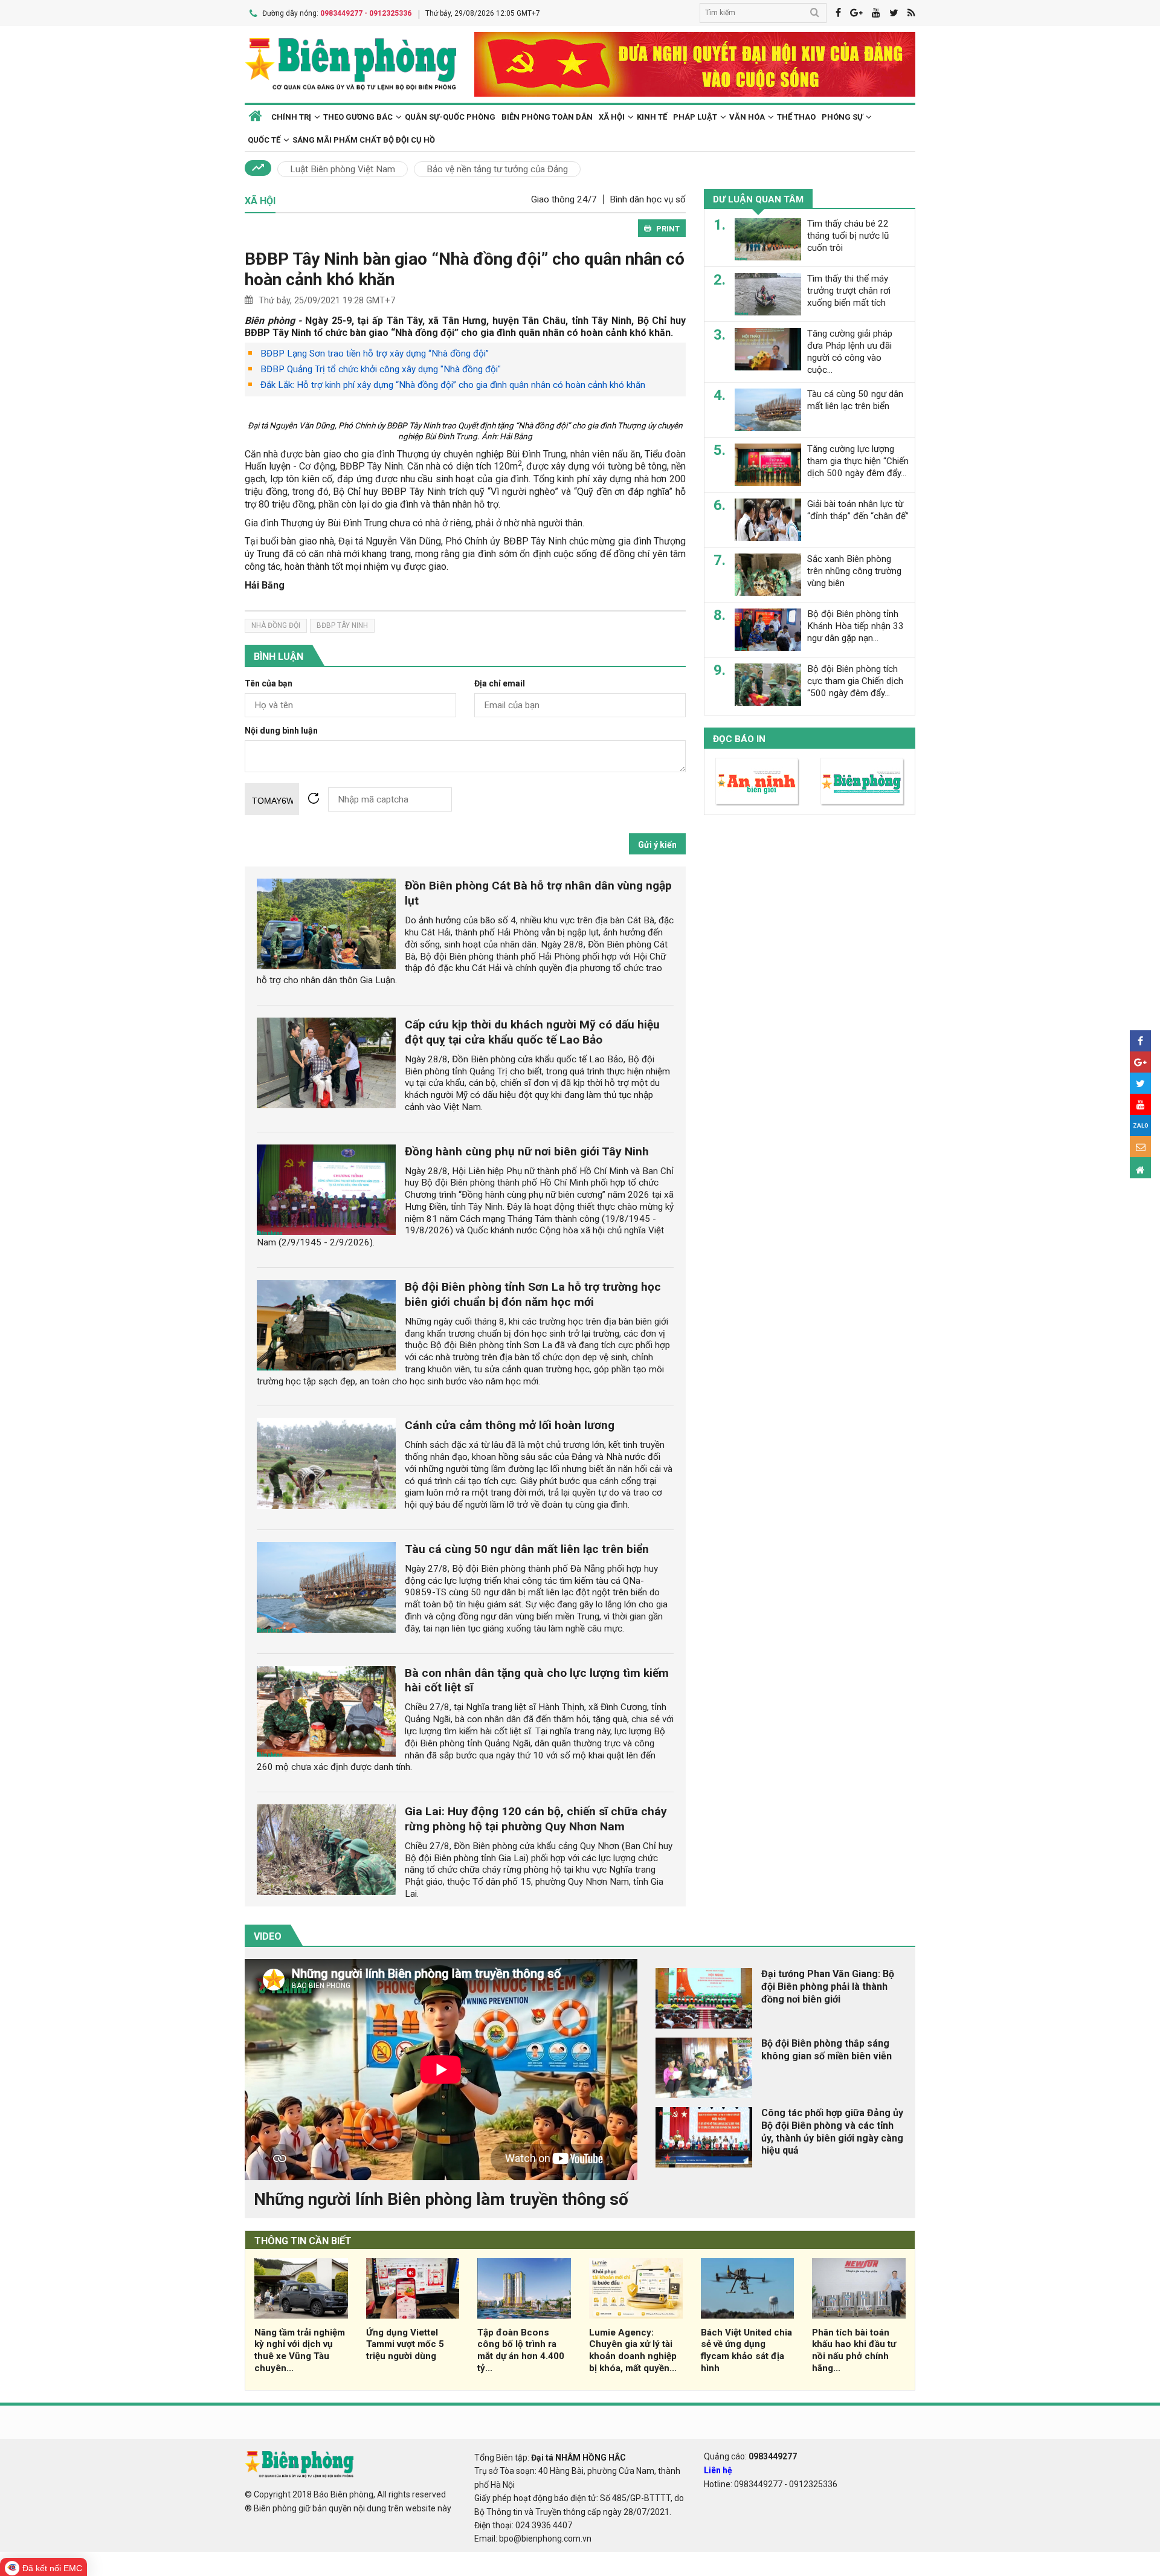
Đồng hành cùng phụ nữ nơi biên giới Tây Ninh (527, 1151)
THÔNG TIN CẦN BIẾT (303, 2241)
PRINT (668, 229)
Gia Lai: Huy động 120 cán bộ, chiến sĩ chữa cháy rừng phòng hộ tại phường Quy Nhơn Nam (536, 1819)
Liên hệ (718, 2470)
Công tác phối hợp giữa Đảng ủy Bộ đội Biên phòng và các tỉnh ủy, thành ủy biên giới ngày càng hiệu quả (832, 2132)
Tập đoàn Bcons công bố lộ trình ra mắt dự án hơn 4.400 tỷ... (521, 2350)
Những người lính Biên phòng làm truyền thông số (441, 2199)
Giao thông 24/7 (564, 199)
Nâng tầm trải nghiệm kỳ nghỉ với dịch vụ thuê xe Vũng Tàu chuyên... (300, 2350)
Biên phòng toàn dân (547, 117)
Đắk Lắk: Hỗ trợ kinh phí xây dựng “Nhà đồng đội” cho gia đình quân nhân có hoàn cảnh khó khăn (453, 385)
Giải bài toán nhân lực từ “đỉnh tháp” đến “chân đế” (858, 510)
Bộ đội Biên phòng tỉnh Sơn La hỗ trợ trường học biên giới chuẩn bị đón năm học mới (533, 1294)
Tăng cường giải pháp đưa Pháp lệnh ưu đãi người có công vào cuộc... (850, 351)
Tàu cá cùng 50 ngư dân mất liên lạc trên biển (527, 1549)
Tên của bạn (269, 684)
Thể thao (796, 117)
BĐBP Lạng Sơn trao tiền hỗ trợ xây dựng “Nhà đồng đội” (375, 353)
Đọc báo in (739, 739)
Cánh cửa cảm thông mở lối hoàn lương (510, 1425)
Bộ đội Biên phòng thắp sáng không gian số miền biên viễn (826, 2050)
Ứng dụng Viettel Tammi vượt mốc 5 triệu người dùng (405, 2345)
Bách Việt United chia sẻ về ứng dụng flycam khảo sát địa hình (746, 2350)
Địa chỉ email (500, 684)
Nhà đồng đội (276, 625)
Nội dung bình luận (281, 731)
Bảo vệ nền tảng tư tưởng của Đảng (497, 169)
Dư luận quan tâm (758, 199)
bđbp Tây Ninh (342, 625)
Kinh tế (652, 117)
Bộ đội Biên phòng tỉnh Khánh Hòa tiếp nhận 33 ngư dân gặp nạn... (855, 626)
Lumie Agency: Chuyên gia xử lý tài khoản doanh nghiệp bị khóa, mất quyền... (633, 2350)
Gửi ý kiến (657, 845)
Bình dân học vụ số (648, 199)
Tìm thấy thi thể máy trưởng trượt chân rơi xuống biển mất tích (849, 291)
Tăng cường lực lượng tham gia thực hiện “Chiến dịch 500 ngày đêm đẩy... (858, 461)
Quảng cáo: (750, 2456)
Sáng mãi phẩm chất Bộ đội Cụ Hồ (364, 140)
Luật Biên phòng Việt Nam (343, 169)
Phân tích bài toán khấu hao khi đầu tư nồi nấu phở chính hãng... (854, 2350)
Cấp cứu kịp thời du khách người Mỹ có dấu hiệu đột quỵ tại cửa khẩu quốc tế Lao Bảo (532, 1032)
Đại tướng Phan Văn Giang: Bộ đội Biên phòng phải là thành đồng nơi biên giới (828, 1987)
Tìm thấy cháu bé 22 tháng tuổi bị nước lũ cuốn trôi (848, 236)
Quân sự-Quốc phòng (450, 117)
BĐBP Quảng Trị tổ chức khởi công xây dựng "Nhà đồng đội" (381, 369)
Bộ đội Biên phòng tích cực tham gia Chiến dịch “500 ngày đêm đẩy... (855, 681)
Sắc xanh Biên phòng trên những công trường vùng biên (854, 571)
